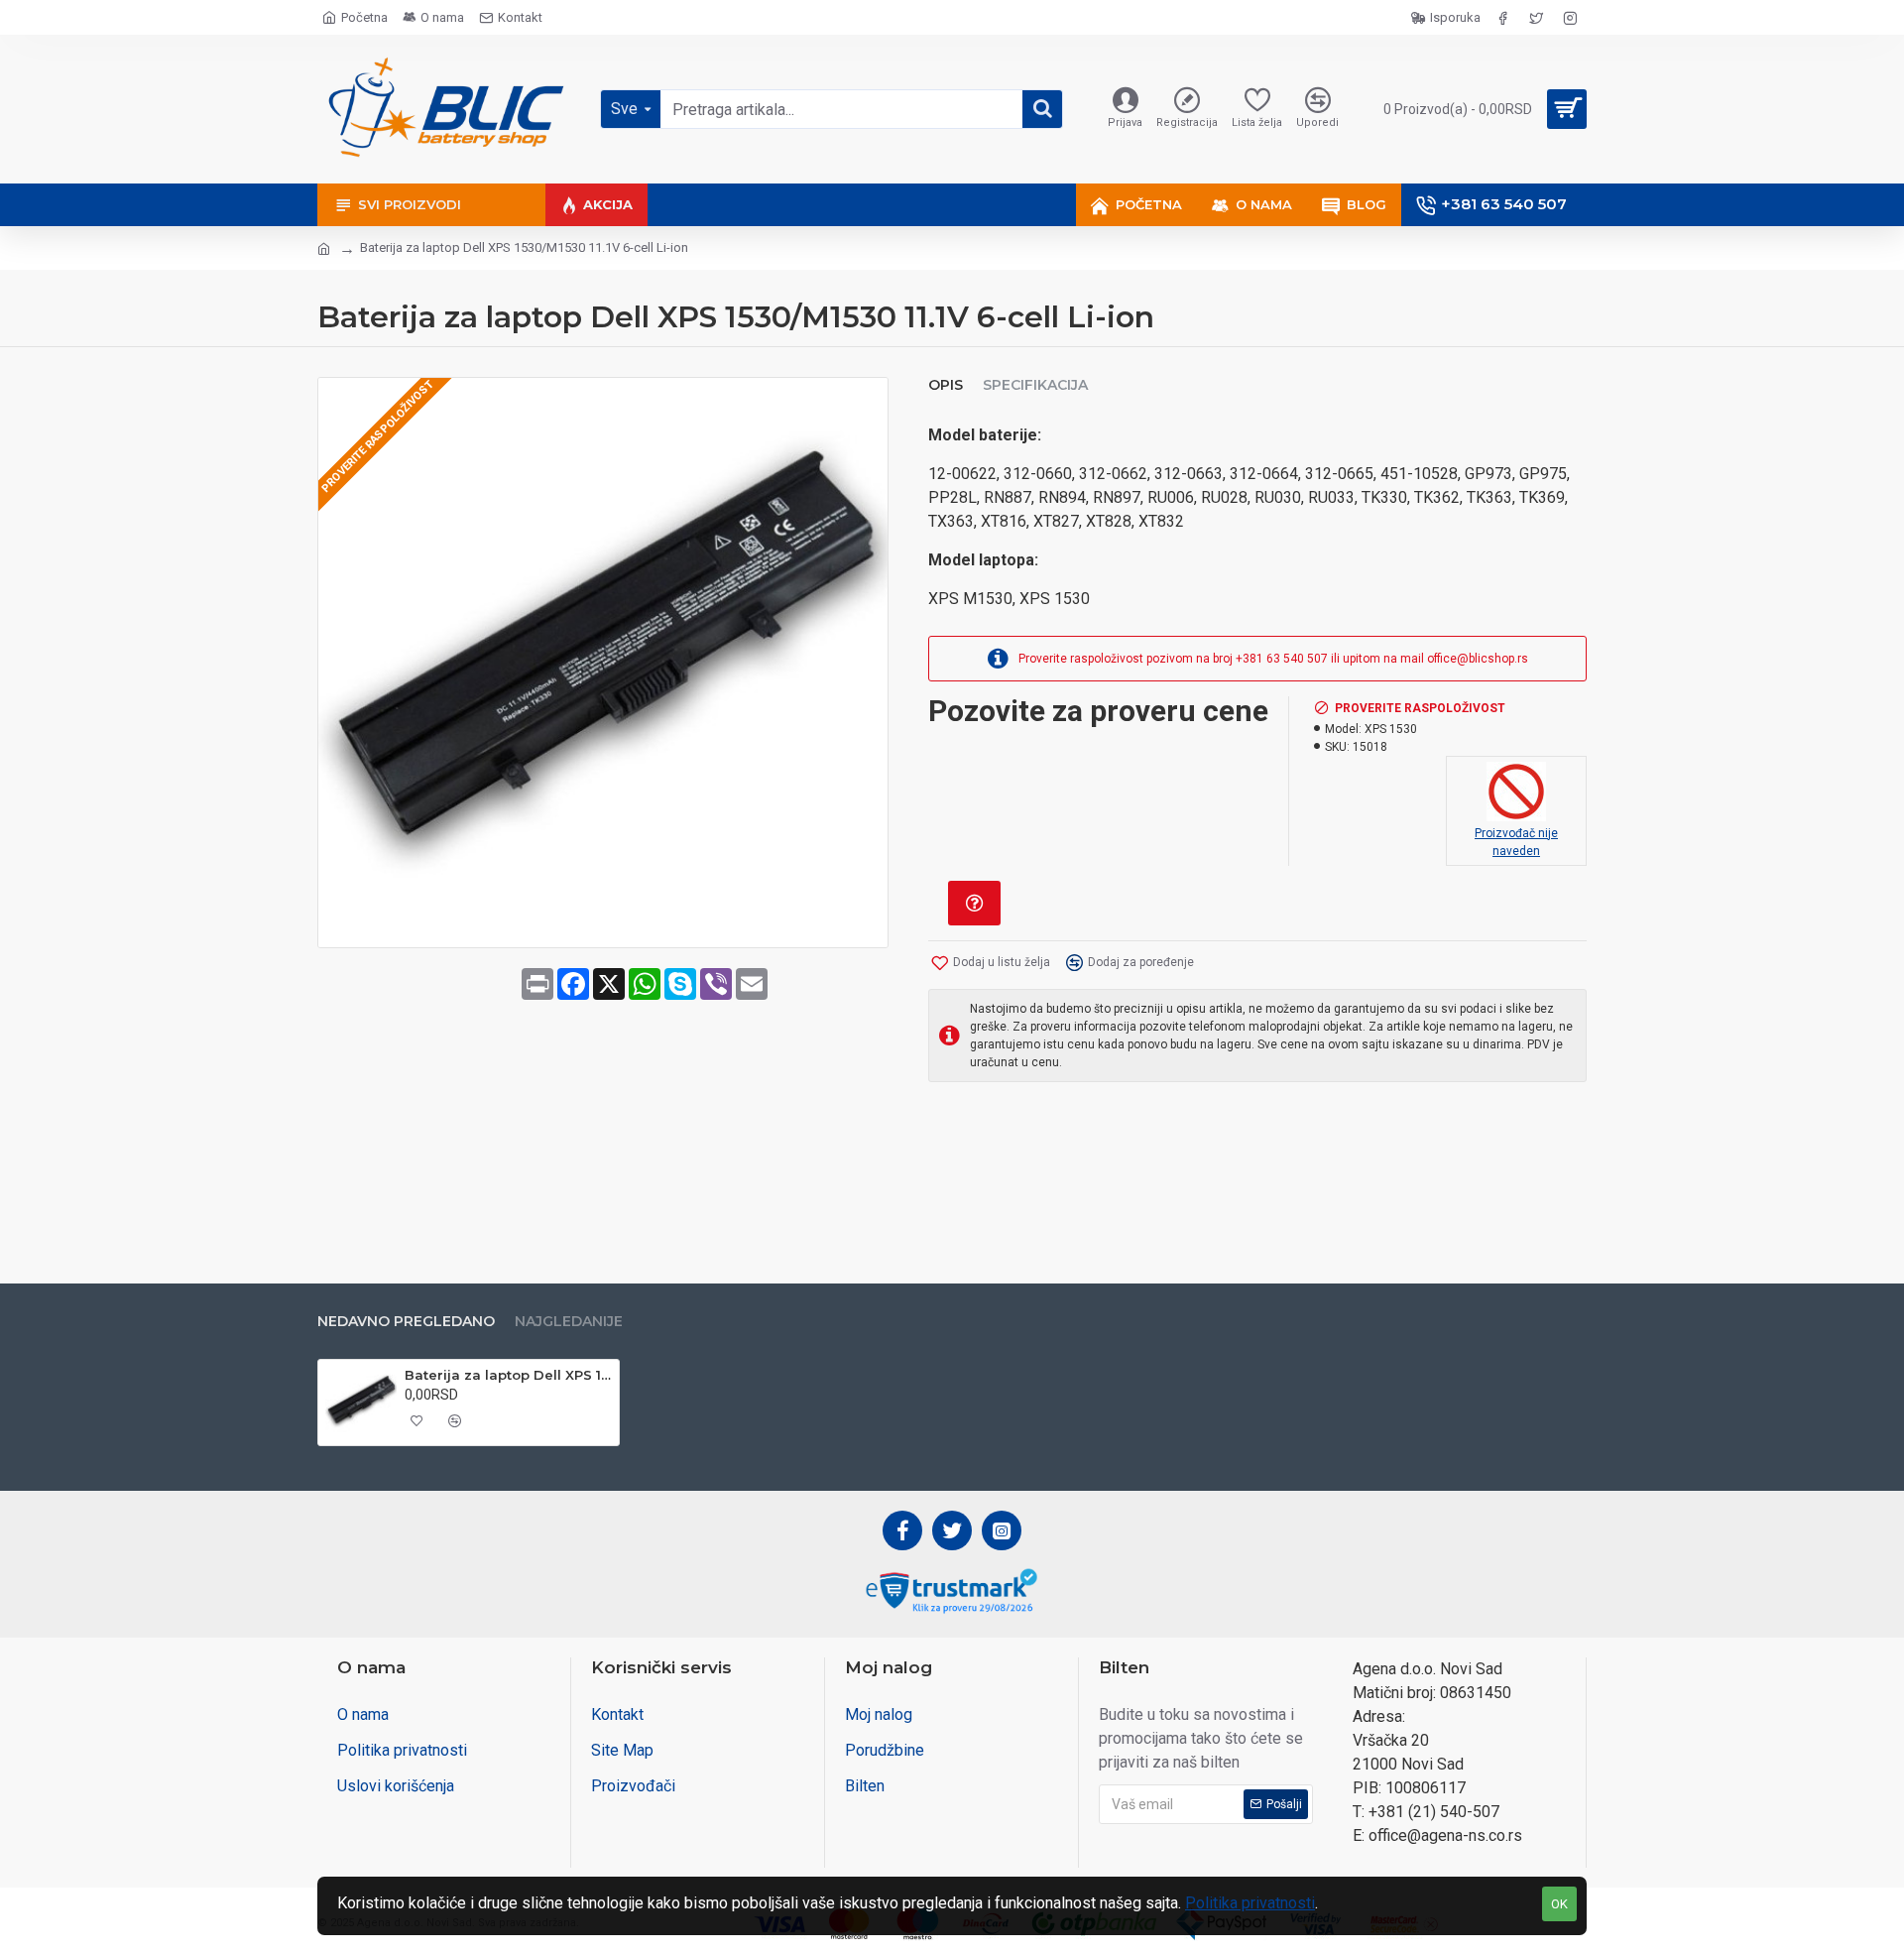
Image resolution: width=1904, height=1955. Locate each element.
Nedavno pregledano (406, 1322)
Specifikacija (1035, 385)
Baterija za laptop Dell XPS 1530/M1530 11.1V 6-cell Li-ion (508, 1375)
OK (1559, 1904)
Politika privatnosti (1250, 1903)
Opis (946, 385)
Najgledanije (569, 1322)
